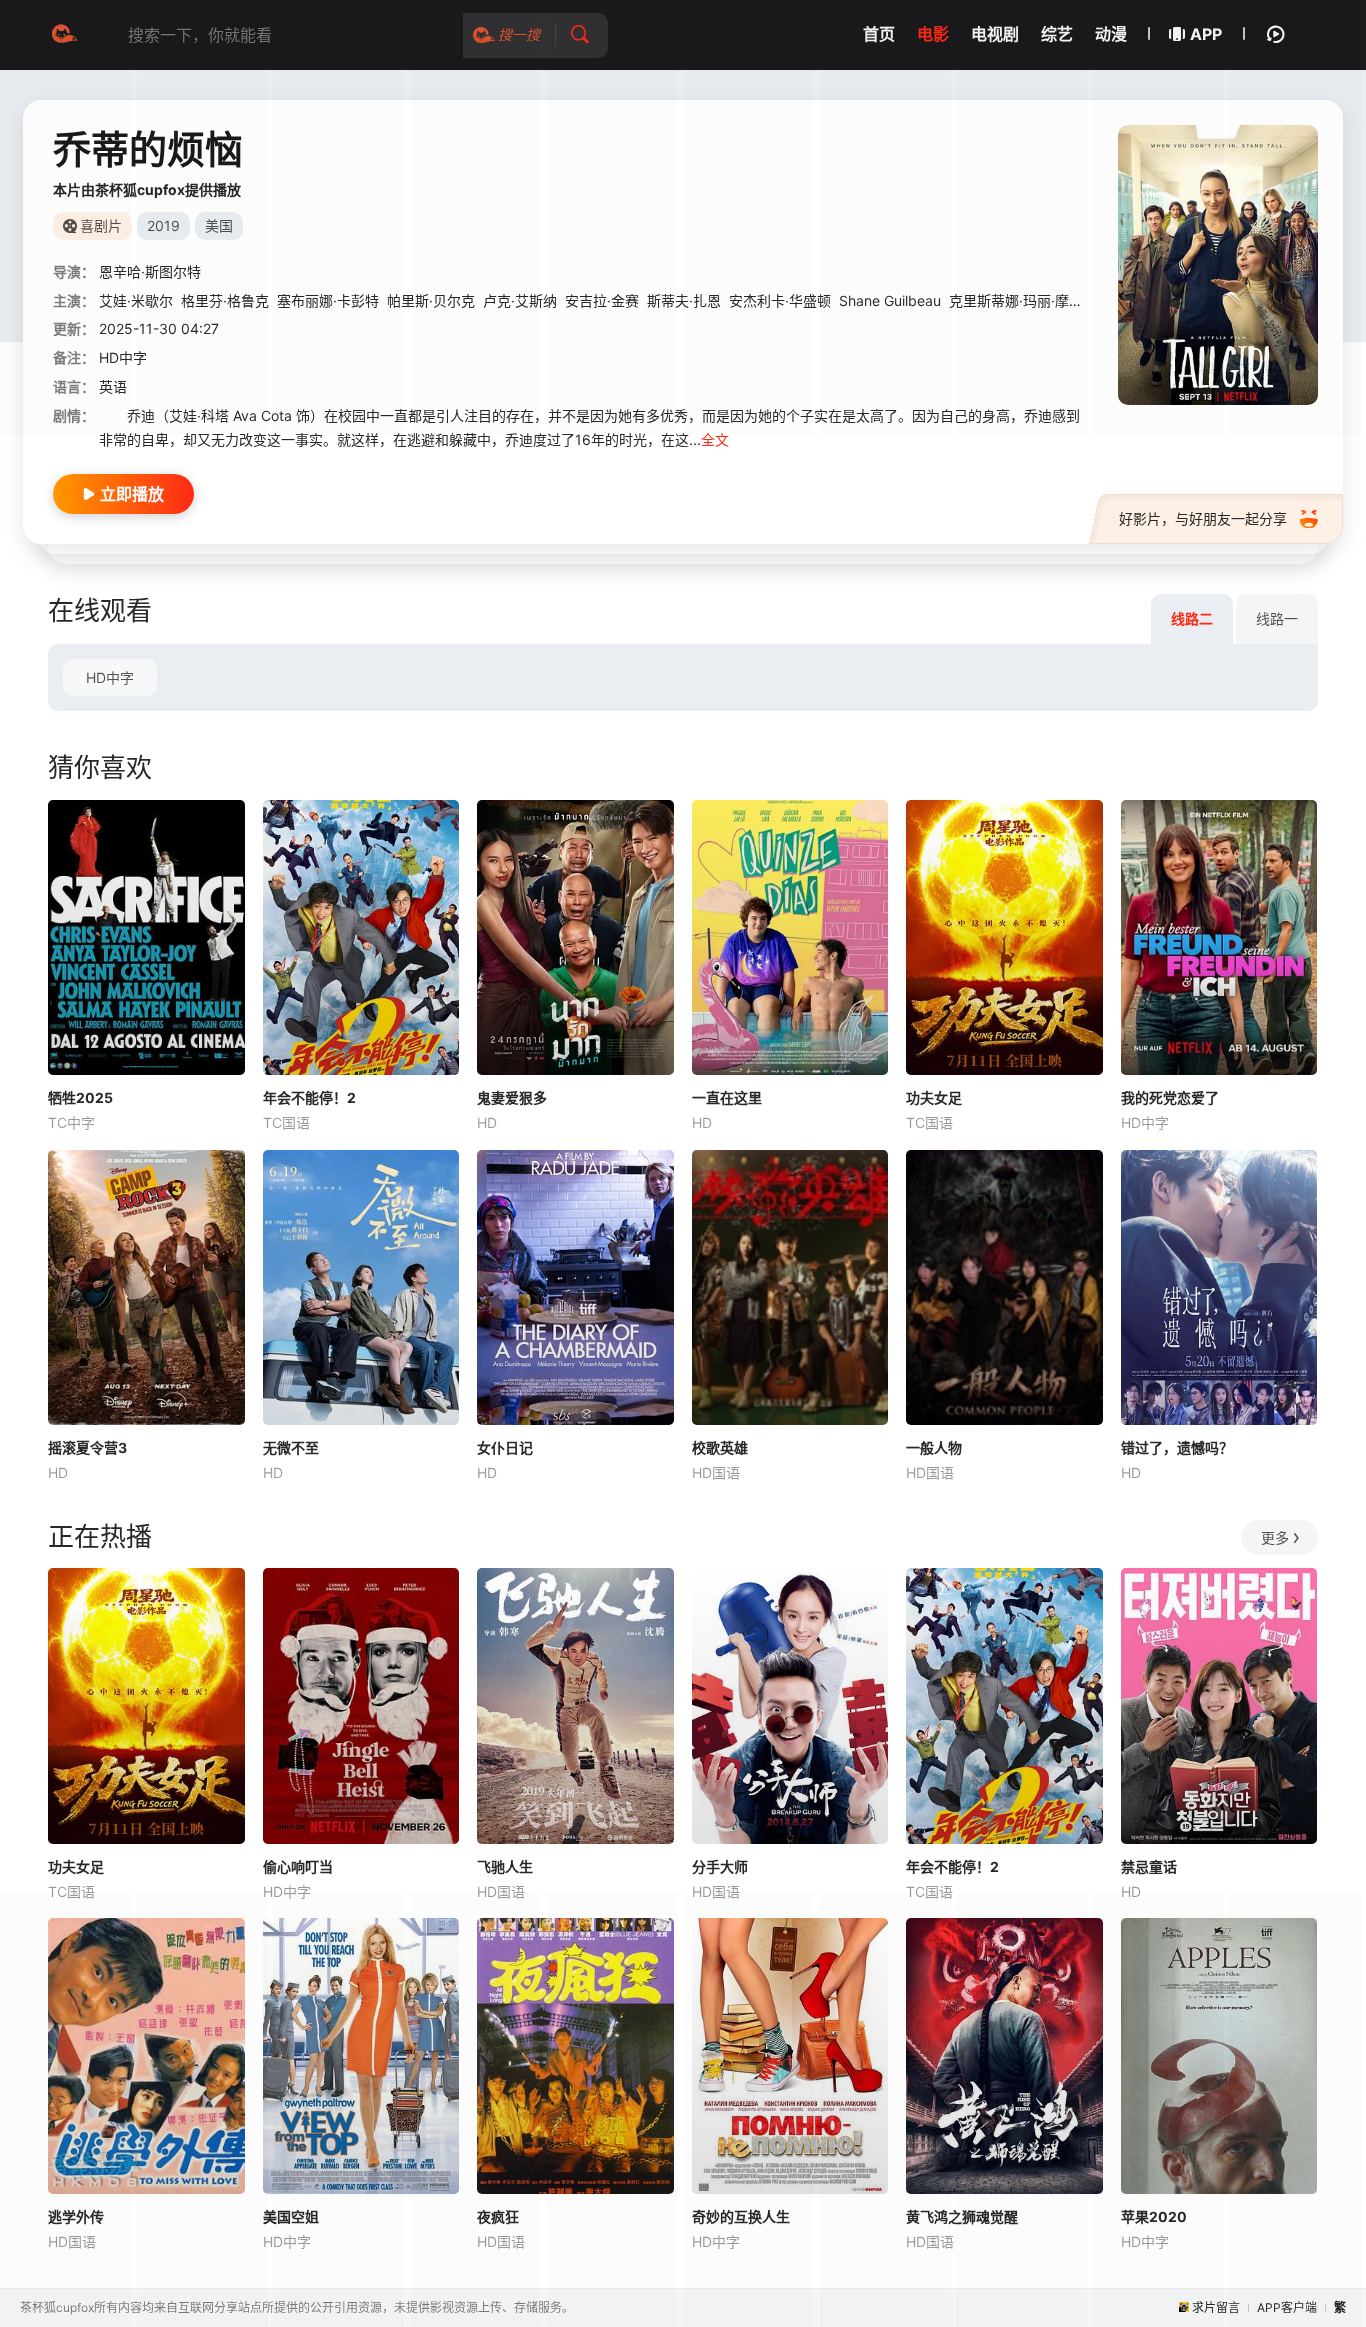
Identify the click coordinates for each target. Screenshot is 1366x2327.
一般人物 (934, 1447)
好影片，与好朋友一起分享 (1203, 518)
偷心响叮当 (298, 1866)
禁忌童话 (1149, 1866)
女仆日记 (505, 1447)
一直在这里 (727, 1097)
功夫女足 (934, 1097)
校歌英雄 (720, 1447)
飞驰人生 (505, 1866)
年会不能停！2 (309, 1097)
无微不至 (291, 1447)
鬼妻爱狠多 (512, 1097)
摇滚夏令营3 (87, 1447)
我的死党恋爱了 (1170, 1097)
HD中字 (110, 677)
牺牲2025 (80, 1097)
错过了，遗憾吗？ (1177, 1447)
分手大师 (720, 1866)
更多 (1275, 1537)
